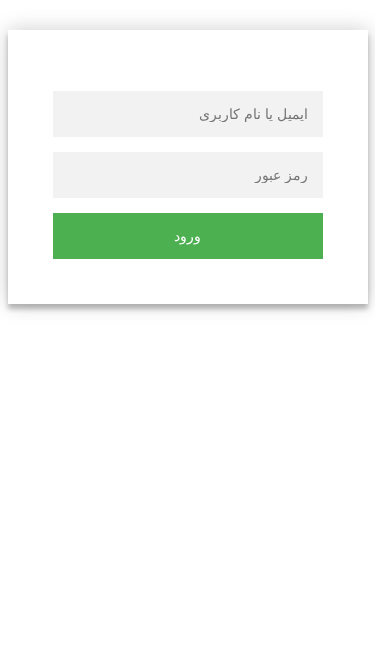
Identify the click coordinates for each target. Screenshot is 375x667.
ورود (187, 236)
